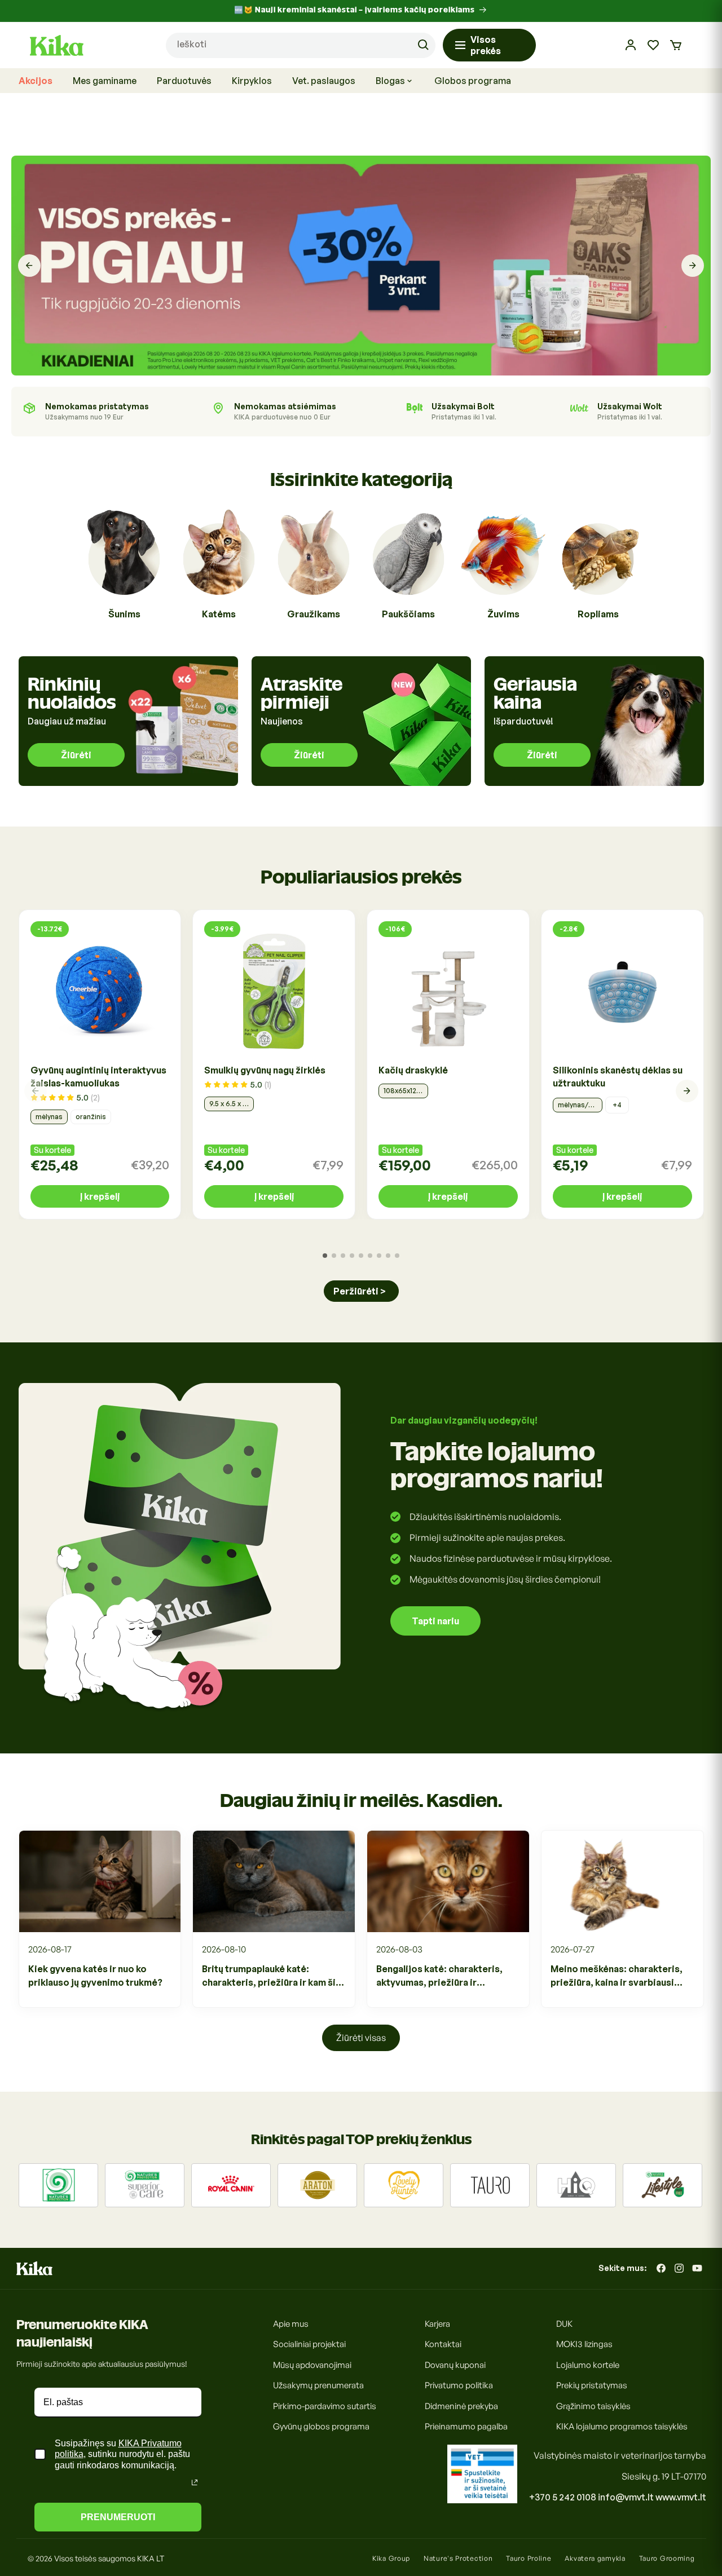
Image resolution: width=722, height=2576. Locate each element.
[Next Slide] (693, 266)
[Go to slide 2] (334, 1256)
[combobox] (301, 45)
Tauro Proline (529, 2558)
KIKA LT (151, 2558)
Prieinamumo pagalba (466, 2426)
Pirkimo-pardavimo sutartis (325, 2406)
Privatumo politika (459, 2385)
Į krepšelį (100, 1196)
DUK (564, 2324)
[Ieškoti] (423, 45)
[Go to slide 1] (325, 1256)
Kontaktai (443, 2344)
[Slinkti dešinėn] (687, 1091)
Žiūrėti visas (361, 2038)
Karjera (437, 2324)
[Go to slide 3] (343, 1256)
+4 (617, 1105)
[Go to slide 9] (397, 1256)
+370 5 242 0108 (563, 2497)
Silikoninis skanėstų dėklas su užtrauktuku (618, 1077)
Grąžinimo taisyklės (593, 2406)
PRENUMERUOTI (118, 2517)
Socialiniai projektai (309, 2344)
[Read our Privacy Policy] (195, 2482)
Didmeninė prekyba (461, 2406)
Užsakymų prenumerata (318, 2385)
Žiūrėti (76, 755)
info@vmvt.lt (626, 2497)
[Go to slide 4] (352, 1256)
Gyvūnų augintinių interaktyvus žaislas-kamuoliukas (98, 1077)
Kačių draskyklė (413, 1070)
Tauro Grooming (667, 2558)
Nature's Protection (458, 2558)
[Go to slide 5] (361, 1256)
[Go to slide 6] (370, 1256)
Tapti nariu (435, 1621)
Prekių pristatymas (592, 2385)
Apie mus (291, 2324)
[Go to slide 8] (388, 1256)
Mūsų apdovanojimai (312, 2365)
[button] (676, 45)
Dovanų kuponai (455, 2365)
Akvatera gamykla (595, 2558)
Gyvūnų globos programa (321, 2426)
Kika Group (391, 2558)
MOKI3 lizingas (584, 2344)
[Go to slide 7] (379, 1256)
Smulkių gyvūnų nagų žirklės (265, 1070)
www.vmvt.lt (681, 2497)
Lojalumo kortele (588, 2365)
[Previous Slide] (29, 266)
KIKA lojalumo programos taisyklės (622, 2426)
